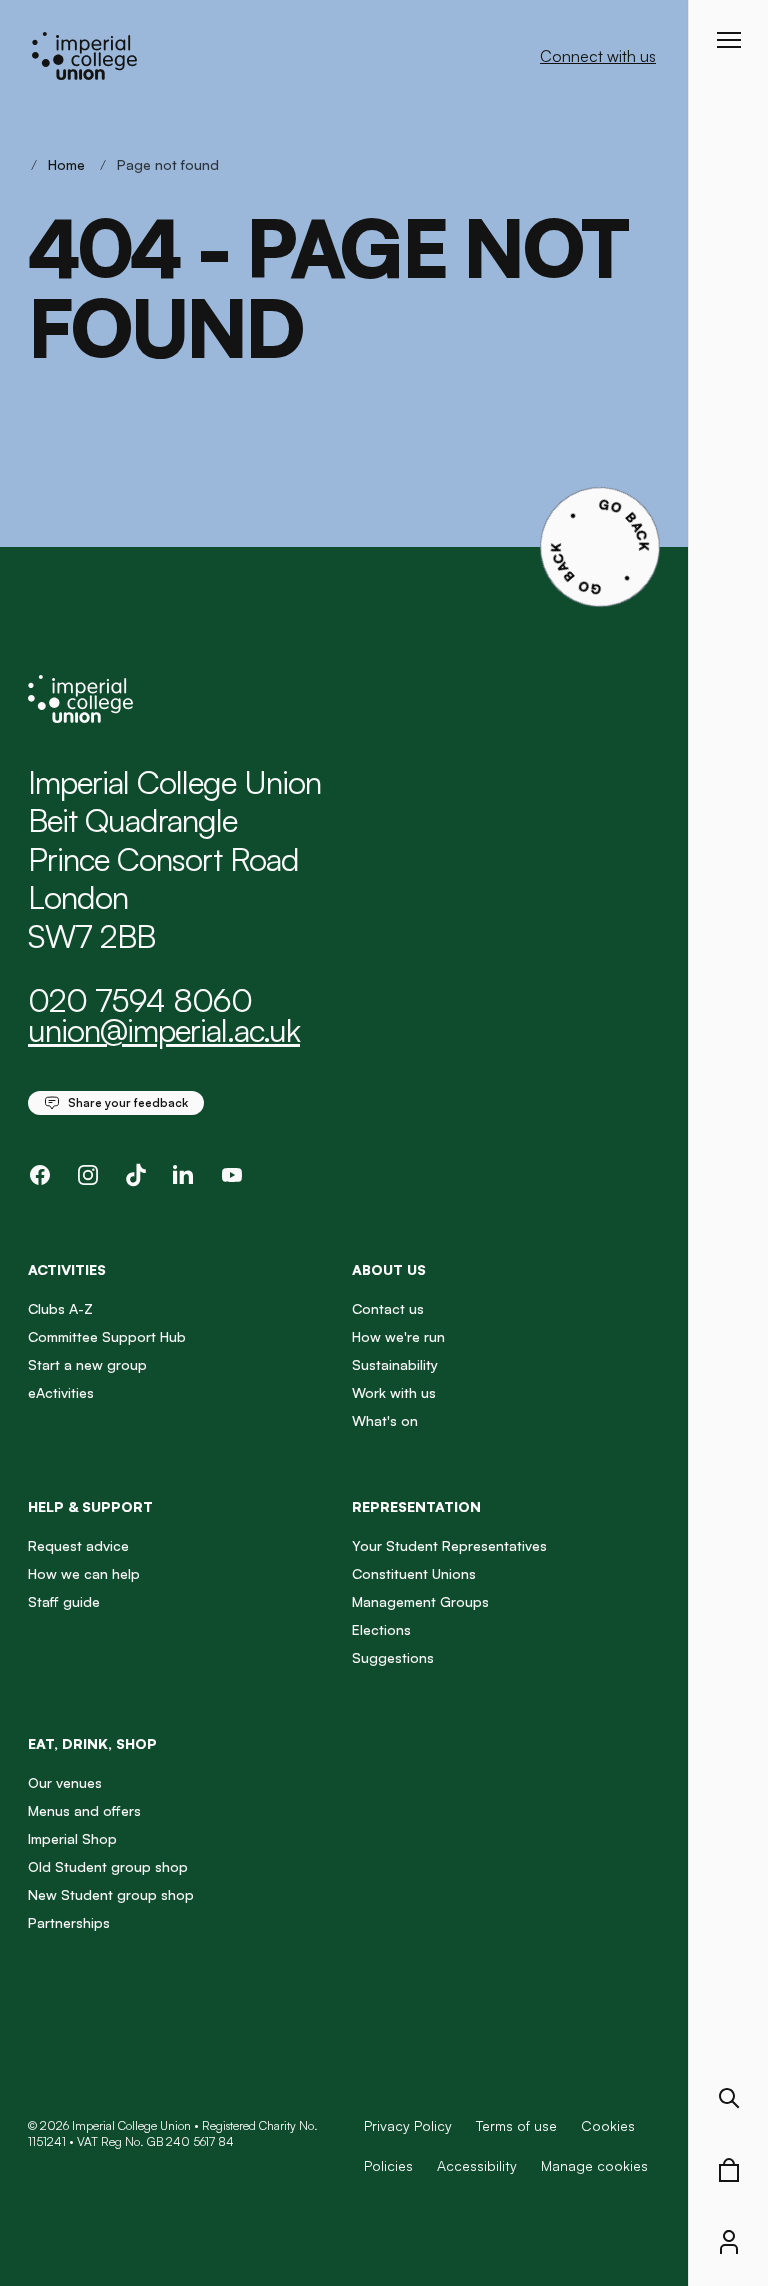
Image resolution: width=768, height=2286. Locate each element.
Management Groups (420, 1601)
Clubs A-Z (60, 1308)
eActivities (61, 1392)
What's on (385, 1420)
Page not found (168, 164)
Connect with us (598, 56)
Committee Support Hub (107, 1336)
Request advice (78, 1545)
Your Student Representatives (449, 1545)
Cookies (608, 2125)
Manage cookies (594, 2166)
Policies (388, 2165)
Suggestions (393, 1657)
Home (66, 164)
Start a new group (87, 1364)
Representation (416, 1506)
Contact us (388, 1308)
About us (389, 1269)
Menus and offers (84, 1810)
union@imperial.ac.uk (164, 1030)
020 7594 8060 (140, 1000)
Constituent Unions (414, 1573)
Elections (381, 1629)
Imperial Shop (72, 1838)
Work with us (394, 1392)
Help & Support (90, 1506)
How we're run (398, 1336)
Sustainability (395, 1364)
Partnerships (69, 1922)
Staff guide (64, 1601)
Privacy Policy (408, 2125)
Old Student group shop (108, 1866)
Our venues (65, 1782)
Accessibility (477, 2165)
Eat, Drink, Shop (92, 1743)
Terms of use (516, 2125)
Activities (67, 1269)
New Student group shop (111, 1894)
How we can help (84, 1573)
